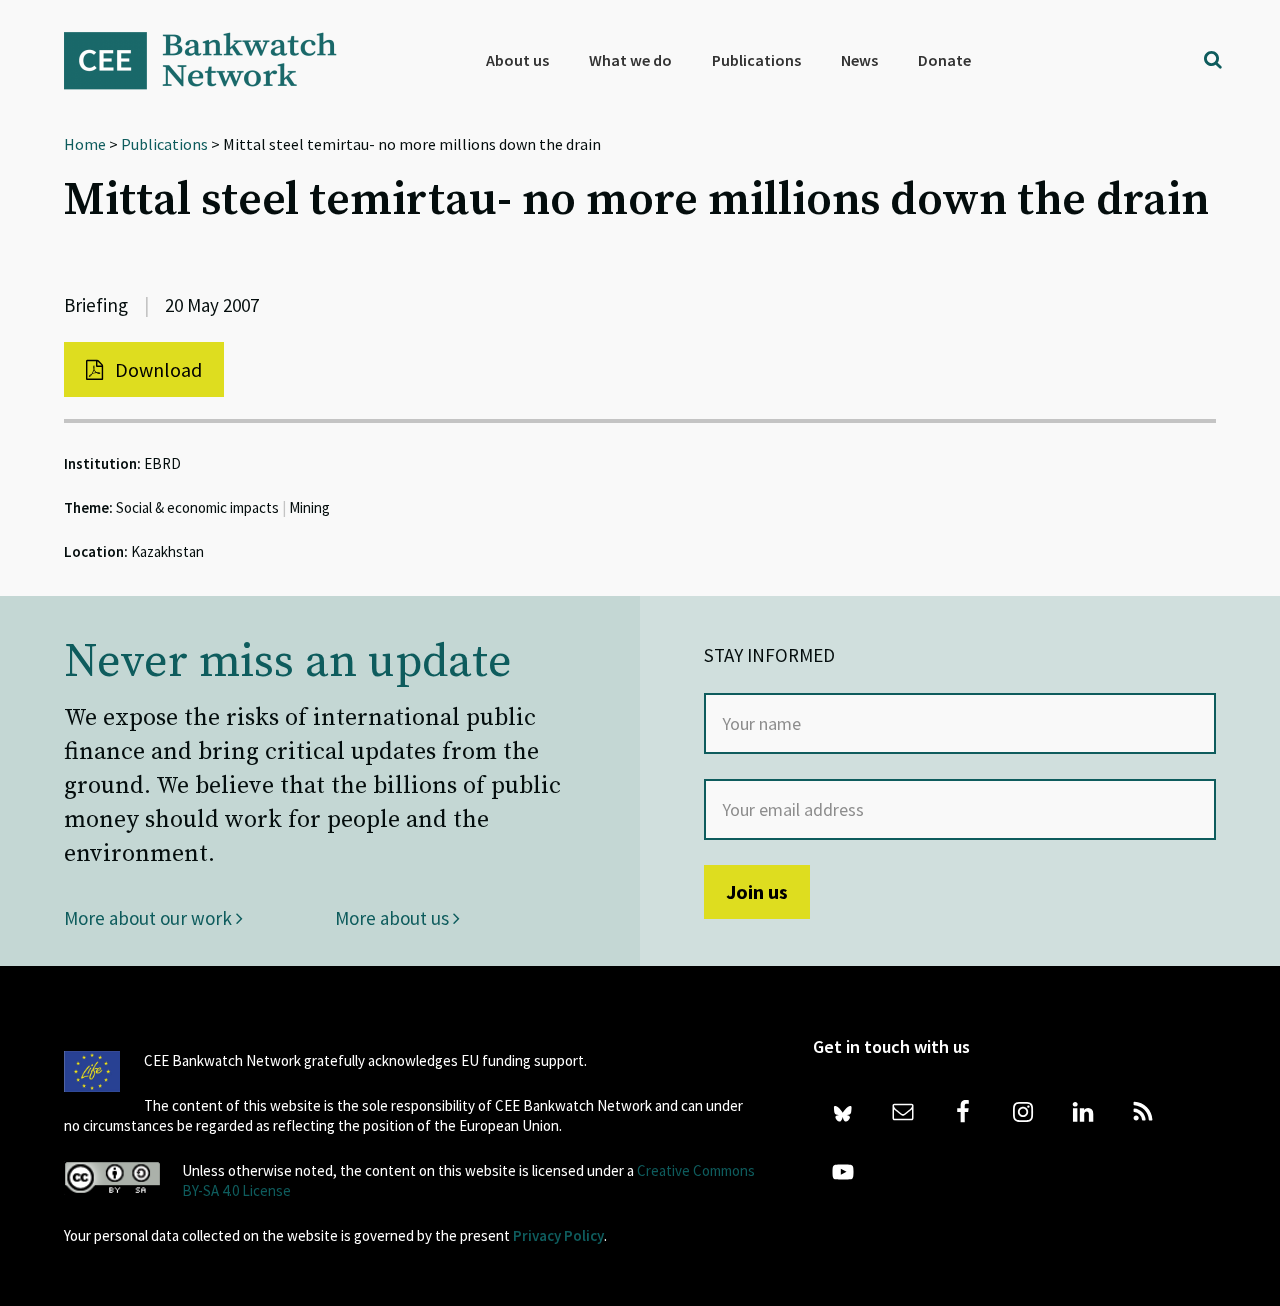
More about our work (150, 918)
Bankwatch (214, 60)
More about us (394, 918)
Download (156, 369)
